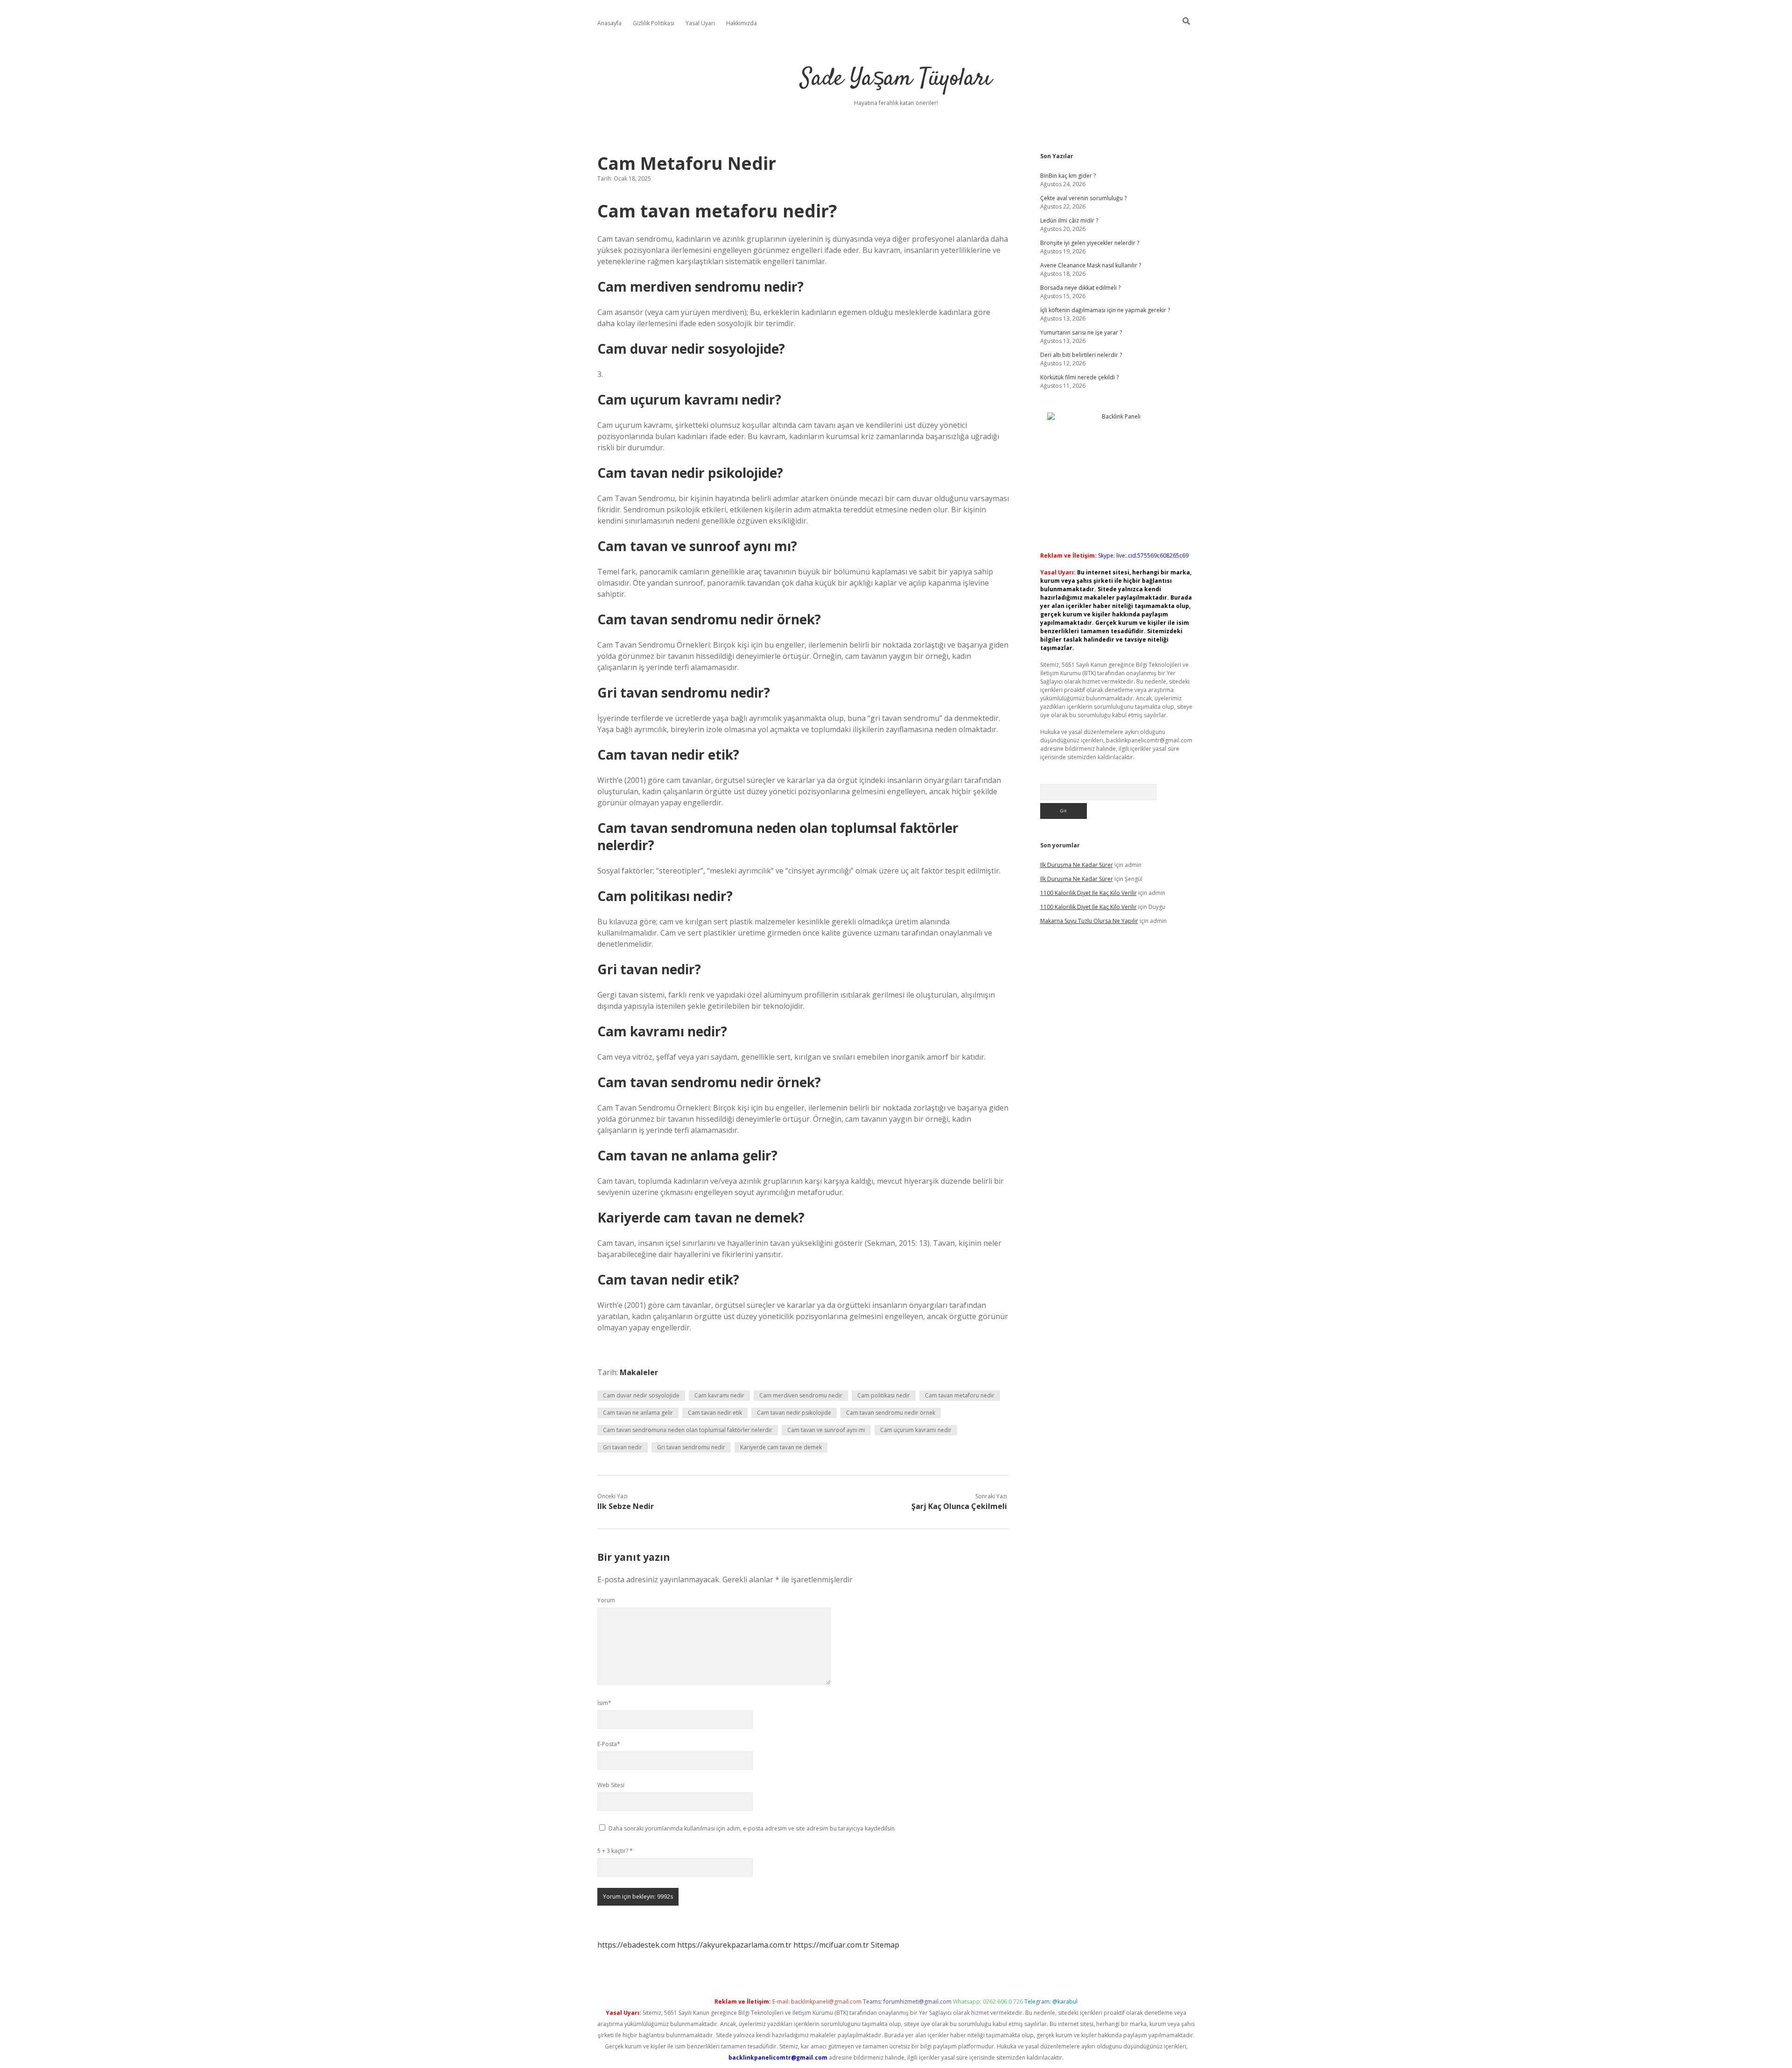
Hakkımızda (742, 23)
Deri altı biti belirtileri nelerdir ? (1081, 355)
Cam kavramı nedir (719, 1395)
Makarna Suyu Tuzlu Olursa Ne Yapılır (1089, 921)
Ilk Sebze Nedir (626, 1506)
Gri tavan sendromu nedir (691, 1447)
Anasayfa (609, 23)
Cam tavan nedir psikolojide (794, 1413)
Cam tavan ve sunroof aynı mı (826, 1430)
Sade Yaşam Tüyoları (896, 79)
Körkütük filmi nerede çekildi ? (1079, 377)
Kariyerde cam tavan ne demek (781, 1447)
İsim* (604, 1703)
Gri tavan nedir (623, 1447)
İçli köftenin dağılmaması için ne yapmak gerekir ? (1105, 310)
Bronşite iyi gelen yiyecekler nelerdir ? (1090, 243)
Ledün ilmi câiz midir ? (1069, 220)
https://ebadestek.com (636, 1945)
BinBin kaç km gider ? (1068, 176)
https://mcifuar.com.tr (831, 1945)
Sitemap (885, 1945)
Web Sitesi (611, 1785)
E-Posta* (609, 1744)
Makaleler (639, 1372)
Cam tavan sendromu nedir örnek (891, 1413)
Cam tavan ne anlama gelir (638, 1413)
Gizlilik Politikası (654, 23)
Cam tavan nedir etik (715, 1413)
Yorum (606, 1600)
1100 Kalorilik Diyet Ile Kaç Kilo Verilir (1088, 893)
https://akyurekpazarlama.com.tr (734, 1945)
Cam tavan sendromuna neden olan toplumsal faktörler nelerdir (688, 1430)
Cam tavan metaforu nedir (960, 1395)
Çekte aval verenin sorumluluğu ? (1083, 198)
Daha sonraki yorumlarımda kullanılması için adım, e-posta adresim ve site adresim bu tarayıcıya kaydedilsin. (752, 1828)
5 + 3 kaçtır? (615, 1851)
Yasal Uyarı (700, 23)
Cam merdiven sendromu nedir (801, 1395)
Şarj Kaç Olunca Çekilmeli (959, 1506)
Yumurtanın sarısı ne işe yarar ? (1081, 332)
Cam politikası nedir (884, 1395)
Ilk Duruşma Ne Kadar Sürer (1077, 865)
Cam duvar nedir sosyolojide (641, 1395)
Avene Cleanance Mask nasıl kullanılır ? (1091, 265)
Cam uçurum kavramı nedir (916, 1430)
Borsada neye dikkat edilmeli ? (1080, 288)
